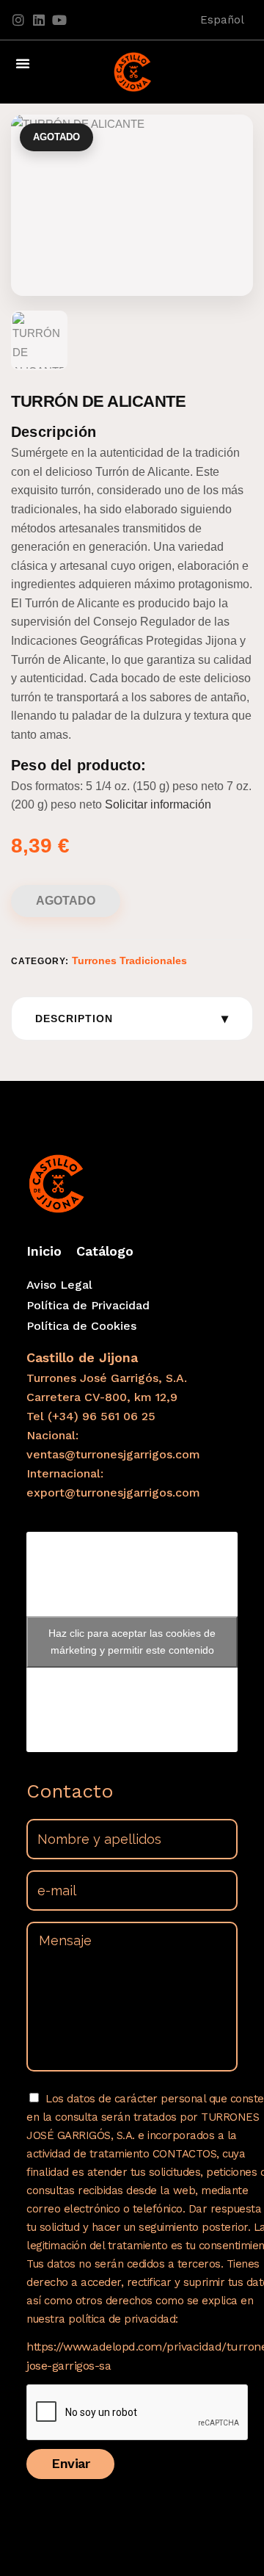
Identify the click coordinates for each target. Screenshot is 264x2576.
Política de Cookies (81, 1326)
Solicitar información (158, 804)
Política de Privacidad (88, 1305)
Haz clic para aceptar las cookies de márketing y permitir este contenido (132, 1642)
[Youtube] (59, 20)
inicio (44, 1251)
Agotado (66, 901)
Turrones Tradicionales (129, 960)
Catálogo (105, 1251)
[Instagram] (18, 20)
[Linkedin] (39, 20)
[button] (23, 63)
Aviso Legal (59, 1285)
